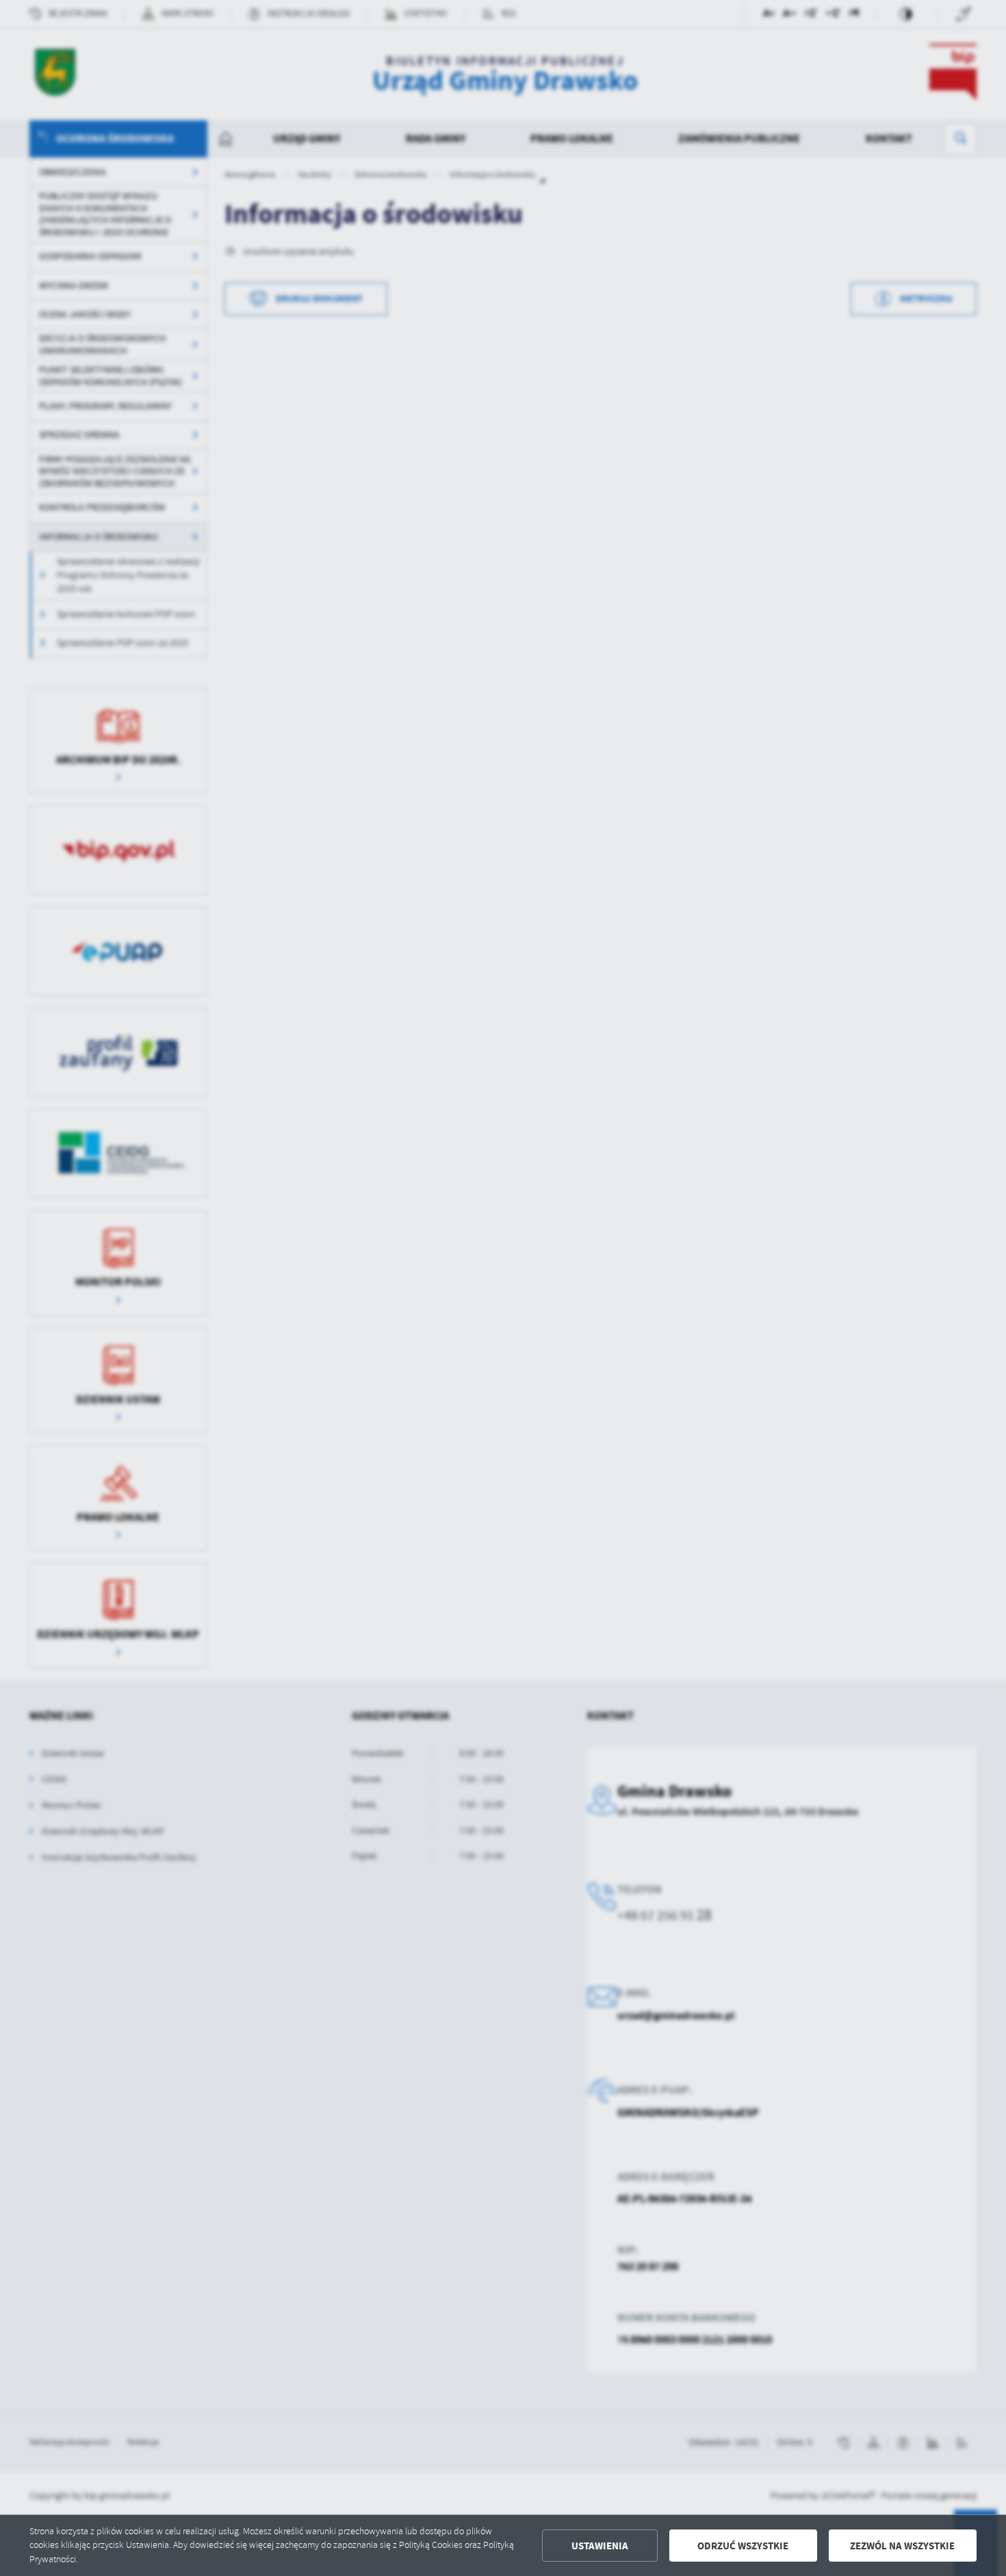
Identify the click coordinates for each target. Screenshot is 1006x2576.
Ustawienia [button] (600, 2546)
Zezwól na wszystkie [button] (902, 2546)
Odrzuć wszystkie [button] (743, 2546)
